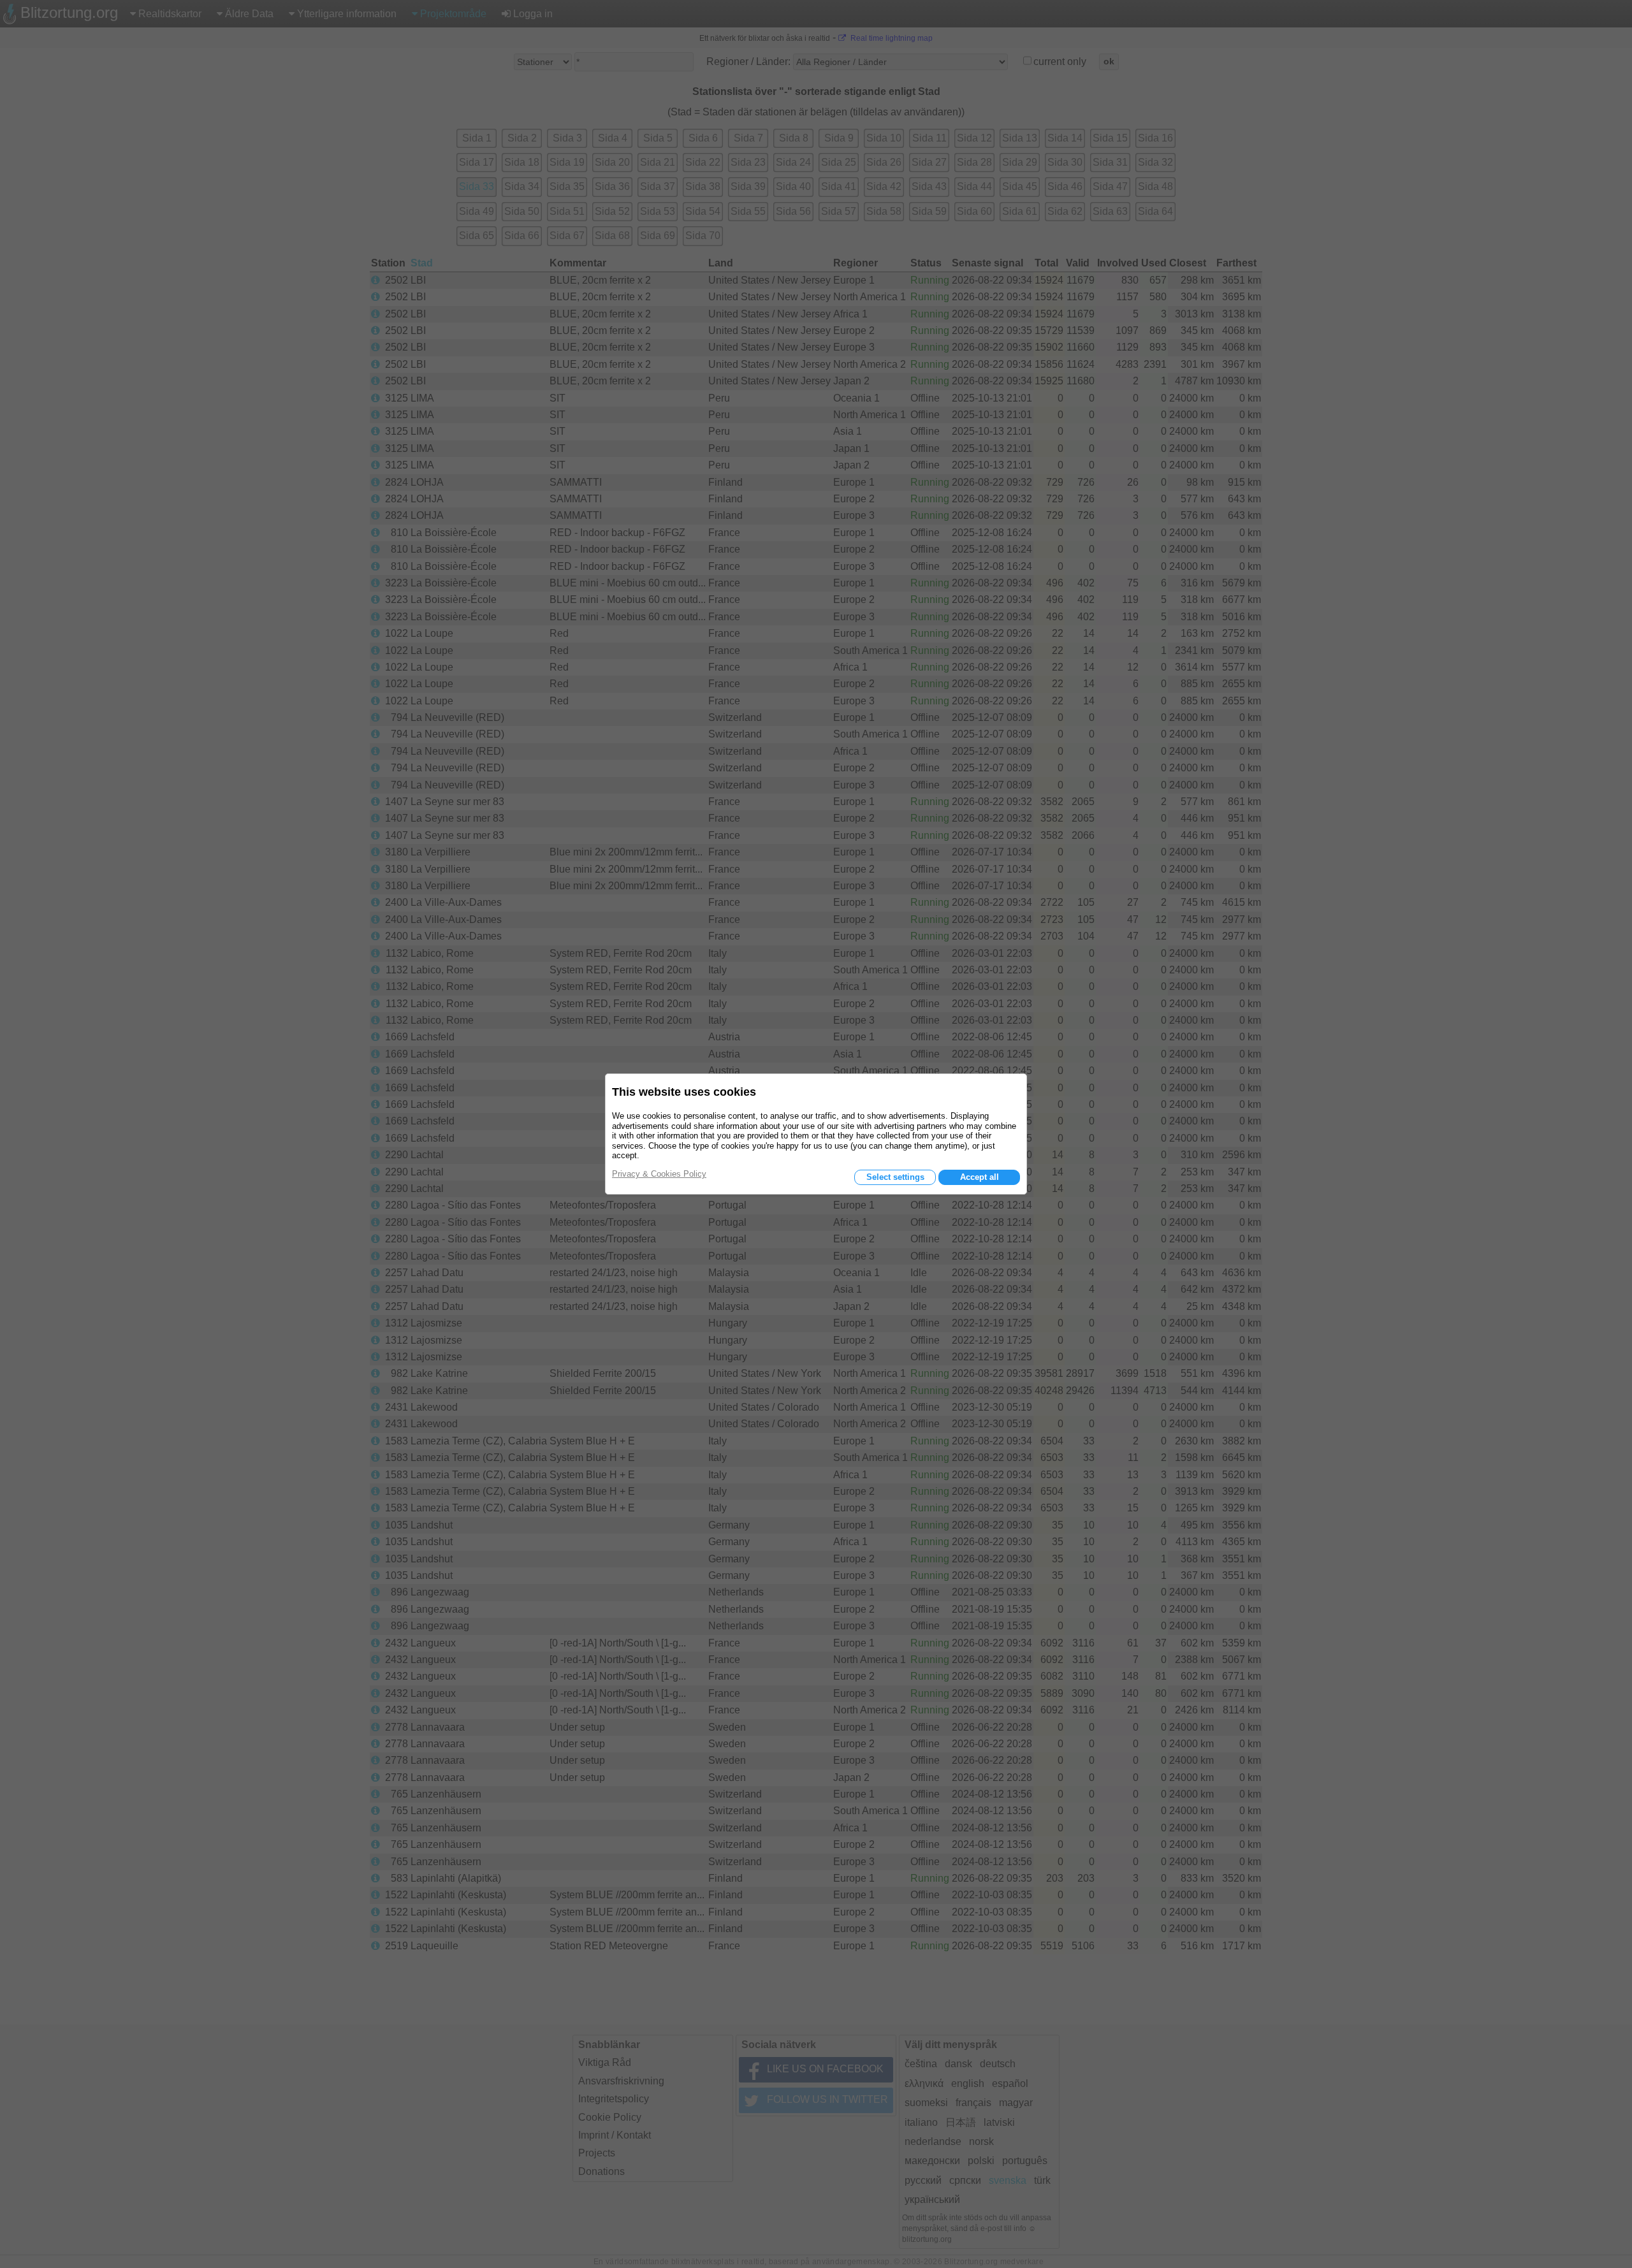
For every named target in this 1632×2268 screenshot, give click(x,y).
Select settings (895, 1177)
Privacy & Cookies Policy (659, 1174)
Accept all (980, 1177)
